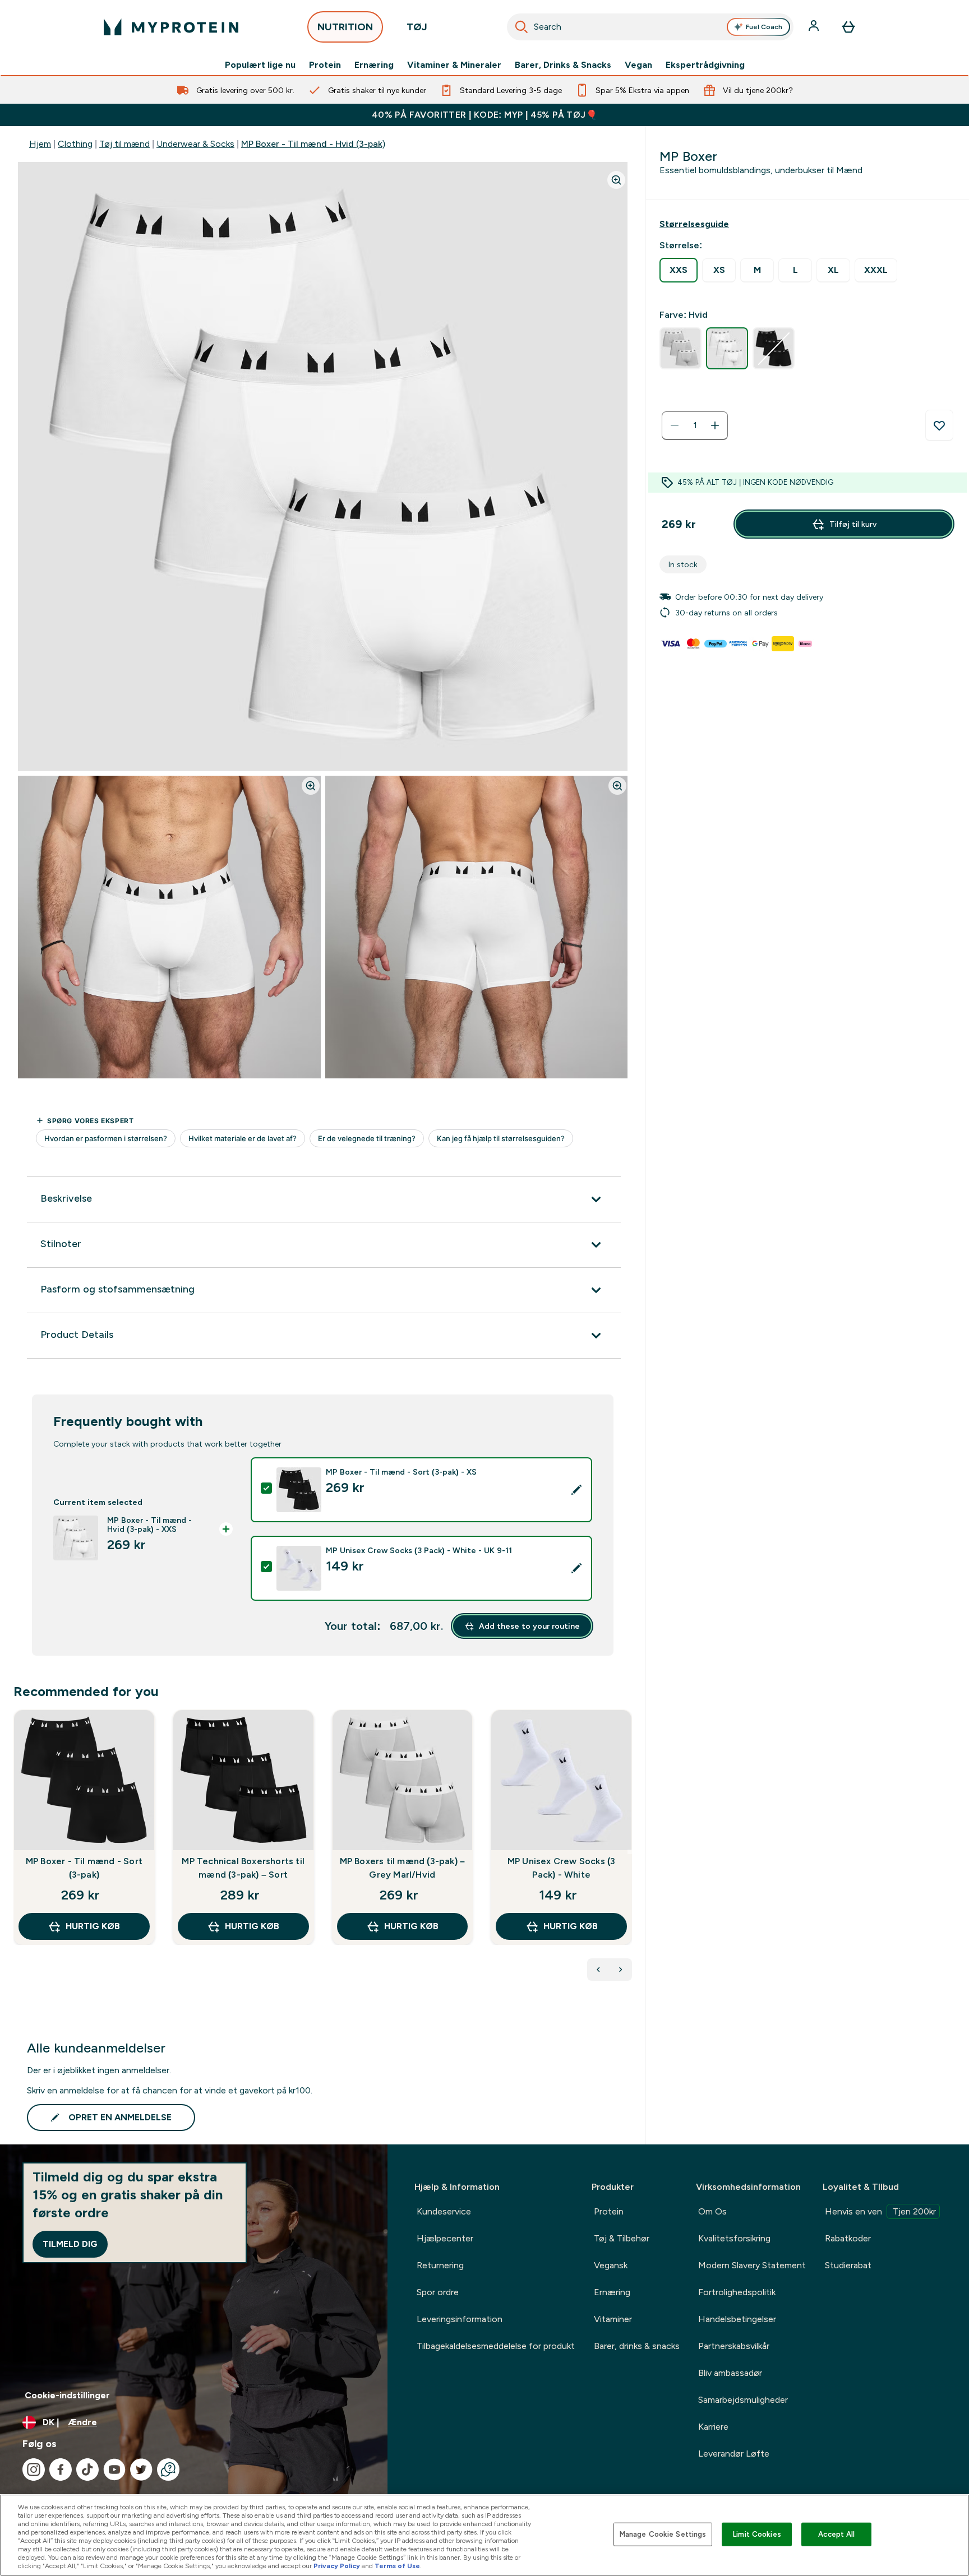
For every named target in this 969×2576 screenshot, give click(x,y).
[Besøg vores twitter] (141, 2470)
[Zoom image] (616, 180)
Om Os (712, 2211)
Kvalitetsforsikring (734, 2238)
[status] (695, 425)
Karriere (713, 2427)
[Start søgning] (522, 27)
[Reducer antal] (675, 425)
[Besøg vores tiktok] (87, 2470)
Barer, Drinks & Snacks (563, 65)
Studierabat (848, 2265)
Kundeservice (444, 2211)
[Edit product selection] (576, 1490)
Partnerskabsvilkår (734, 2346)
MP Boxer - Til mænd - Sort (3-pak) (84, 1868)
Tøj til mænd (124, 144)
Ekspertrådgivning (705, 65)
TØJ (417, 27)
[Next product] (621, 1970)
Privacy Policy (337, 2566)
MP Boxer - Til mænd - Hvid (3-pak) (313, 144)
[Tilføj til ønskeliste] (939, 425)
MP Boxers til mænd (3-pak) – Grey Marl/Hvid (403, 1868)
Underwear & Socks (195, 144)
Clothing (75, 144)
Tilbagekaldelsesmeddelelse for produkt (496, 2346)
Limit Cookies (757, 2534)
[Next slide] (630, 1852)
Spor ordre (438, 2292)
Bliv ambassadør (730, 2373)
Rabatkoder (848, 2238)
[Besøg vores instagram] (34, 2470)
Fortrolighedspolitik (737, 2292)
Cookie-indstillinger (67, 2395)
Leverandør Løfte (734, 2454)
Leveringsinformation (460, 2319)
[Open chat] (168, 2470)
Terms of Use (397, 2566)
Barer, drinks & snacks (637, 2346)
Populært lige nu (260, 65)
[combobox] (650, 27)
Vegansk (611, 2265)
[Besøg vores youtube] (114, 2470)
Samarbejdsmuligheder (743, 2400)
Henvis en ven (880, 2211)
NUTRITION (345, 27)
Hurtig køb (93, 1926)
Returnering (440, 2265)
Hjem (40, 144)
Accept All (836, 2534)
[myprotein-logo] (171, 27)
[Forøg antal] (715, 425)
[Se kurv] (848, 27)
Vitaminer (613, 2319)
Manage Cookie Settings (663, 2534)
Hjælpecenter (445, 2238)
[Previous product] (598, 1970)
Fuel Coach (764, 27)
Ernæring (374, 65)
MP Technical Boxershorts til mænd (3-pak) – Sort (243, 1868)
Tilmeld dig (70, 2244)
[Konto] (815, 27)
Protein (325, 65)
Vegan (638, 65)
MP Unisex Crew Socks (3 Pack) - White (562, 1868)
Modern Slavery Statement (752, 2265)
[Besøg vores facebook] (61, 2470)
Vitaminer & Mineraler (454, 65)
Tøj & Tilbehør (622, 2238)
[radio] (679, 270)
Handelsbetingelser (737, 2319)
